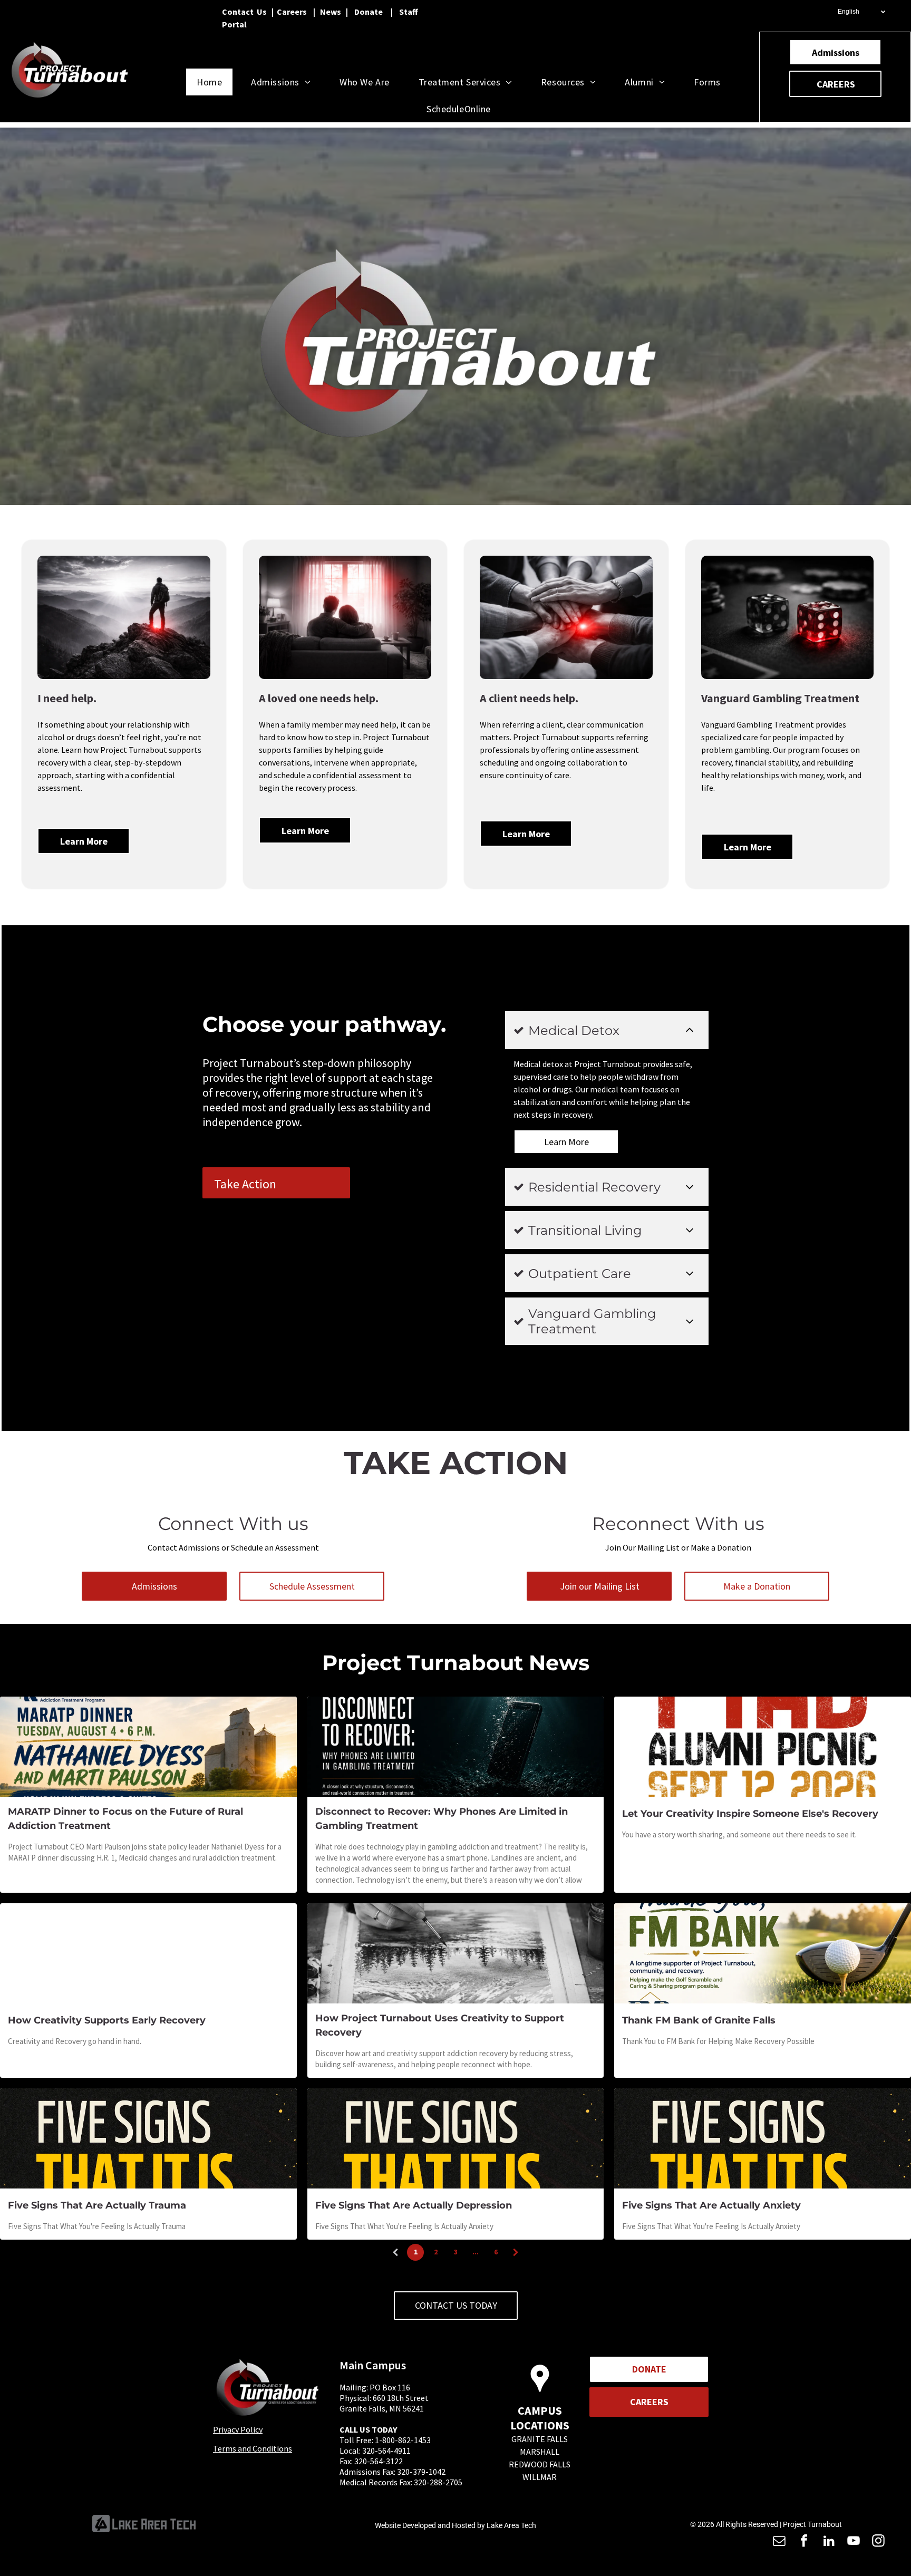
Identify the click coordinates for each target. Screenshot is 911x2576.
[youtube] (854, 2542)
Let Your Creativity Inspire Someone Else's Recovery (750, 1814)
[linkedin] (829, 2542)
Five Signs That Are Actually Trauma (97, 2205)
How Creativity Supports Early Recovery (107, 2020)
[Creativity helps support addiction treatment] (456, 1953)
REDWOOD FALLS (540, 2464)
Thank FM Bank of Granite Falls (699, 2020)
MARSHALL (540, 2452)
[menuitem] (213, 82)
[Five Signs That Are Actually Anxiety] (763, 2138)
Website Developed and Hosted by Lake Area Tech (455, 2525)
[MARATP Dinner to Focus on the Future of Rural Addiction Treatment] (148, 1747)
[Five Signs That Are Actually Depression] (456, 2138)
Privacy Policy (238, 2429)
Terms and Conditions (253, 2448)
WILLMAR (540, 2477)
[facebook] (804, 2542)
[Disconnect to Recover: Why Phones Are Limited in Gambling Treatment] (456, 1747)
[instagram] (878, 2542)
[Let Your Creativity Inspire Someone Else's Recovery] (763, 1747)
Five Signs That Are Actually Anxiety (711, 2205)
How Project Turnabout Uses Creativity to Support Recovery (440, 2025)
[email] (779, 2542)
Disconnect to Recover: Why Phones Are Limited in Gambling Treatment (442, 1819)
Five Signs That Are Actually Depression (414, 2205)
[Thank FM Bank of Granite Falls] (763, 1953)
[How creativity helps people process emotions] (148, 1953)
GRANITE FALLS (540, 2439)
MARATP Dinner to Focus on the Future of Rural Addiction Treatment (125, 1819)
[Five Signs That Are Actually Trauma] (148, 2138)
